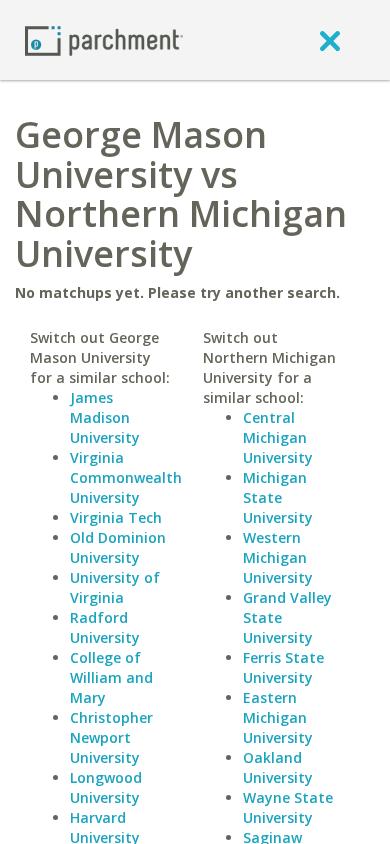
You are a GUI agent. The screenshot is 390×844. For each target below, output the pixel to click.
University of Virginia (115, 587)
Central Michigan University (278, 437)
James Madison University (105, 417)
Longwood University (106, 787)
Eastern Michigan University (278, 717)
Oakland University (278, 767)
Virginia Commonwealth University (126, 477)
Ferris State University (283, 667)
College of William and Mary (111, 677)
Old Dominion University (118, 547)
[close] (330, 40)
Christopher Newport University (111, 737)
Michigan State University (278, 497)
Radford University (105, 627)
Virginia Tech (116, 517)
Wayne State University (288, 807)
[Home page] (104, 39)
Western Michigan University (278, 557)
